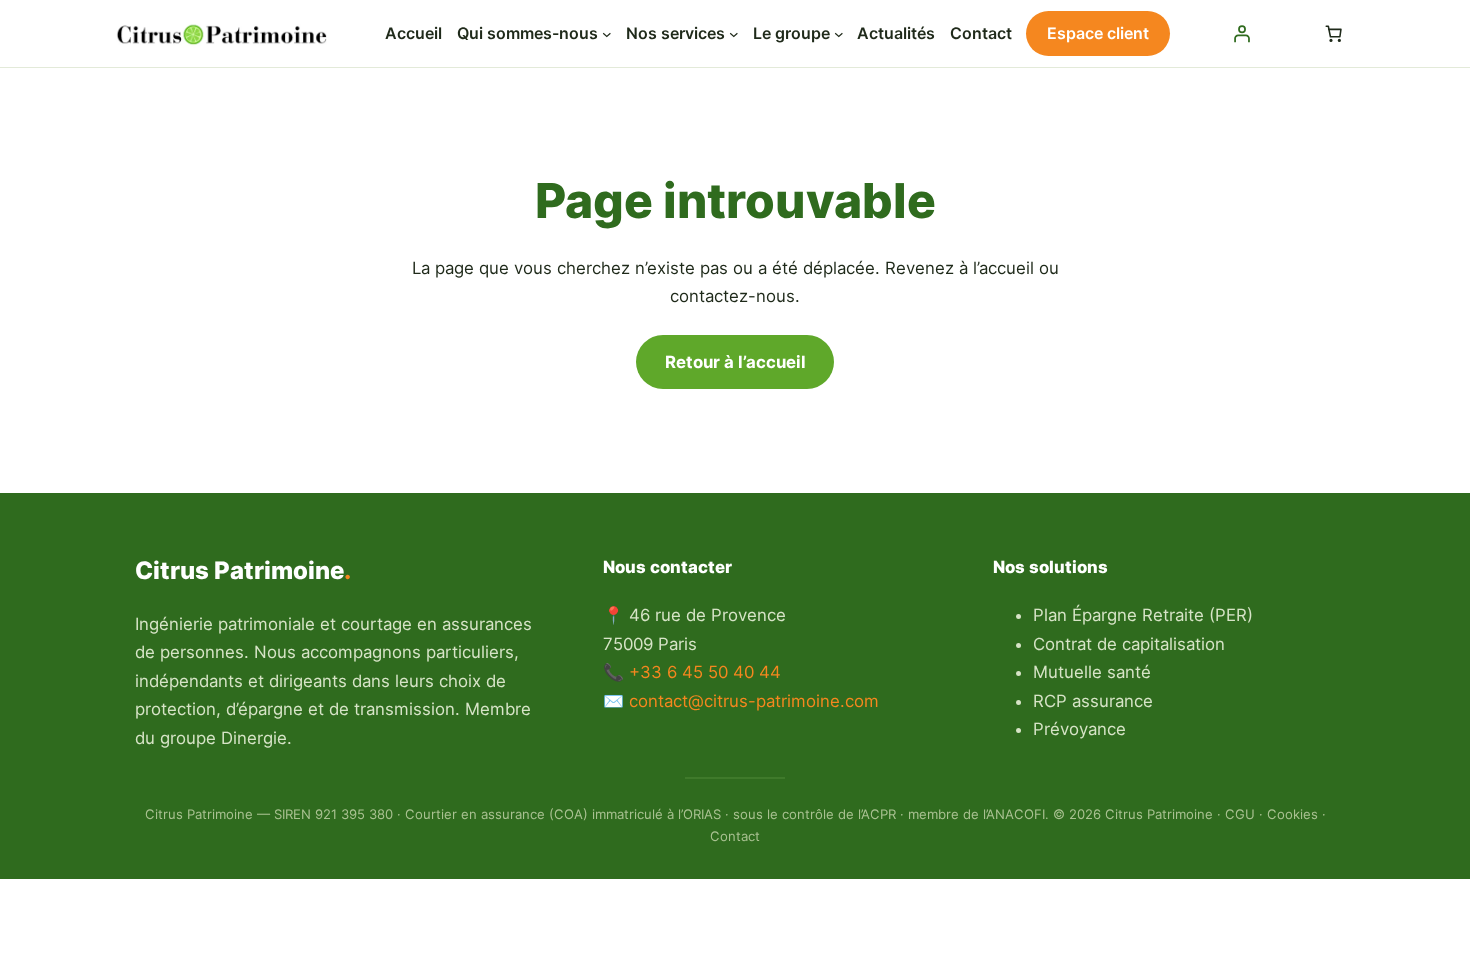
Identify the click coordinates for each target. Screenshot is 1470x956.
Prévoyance (1079, 729)
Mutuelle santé (1092, 672)
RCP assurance (1093, 701)
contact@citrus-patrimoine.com (754, 701)
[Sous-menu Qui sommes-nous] (607, 34)
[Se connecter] (1241, 34)
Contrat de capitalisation (1129, 644)
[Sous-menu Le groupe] (839, 34)
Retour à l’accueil (735, 362)
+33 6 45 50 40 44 (705, 672)
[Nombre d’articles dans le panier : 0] (1334, 34)
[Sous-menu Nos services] (734, 34)
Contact (735, 836)
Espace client (1098, 33)
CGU (1240, 814)
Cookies (1292, 814)
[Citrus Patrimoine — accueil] (225, 34)
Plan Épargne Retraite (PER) (1143, 615)
